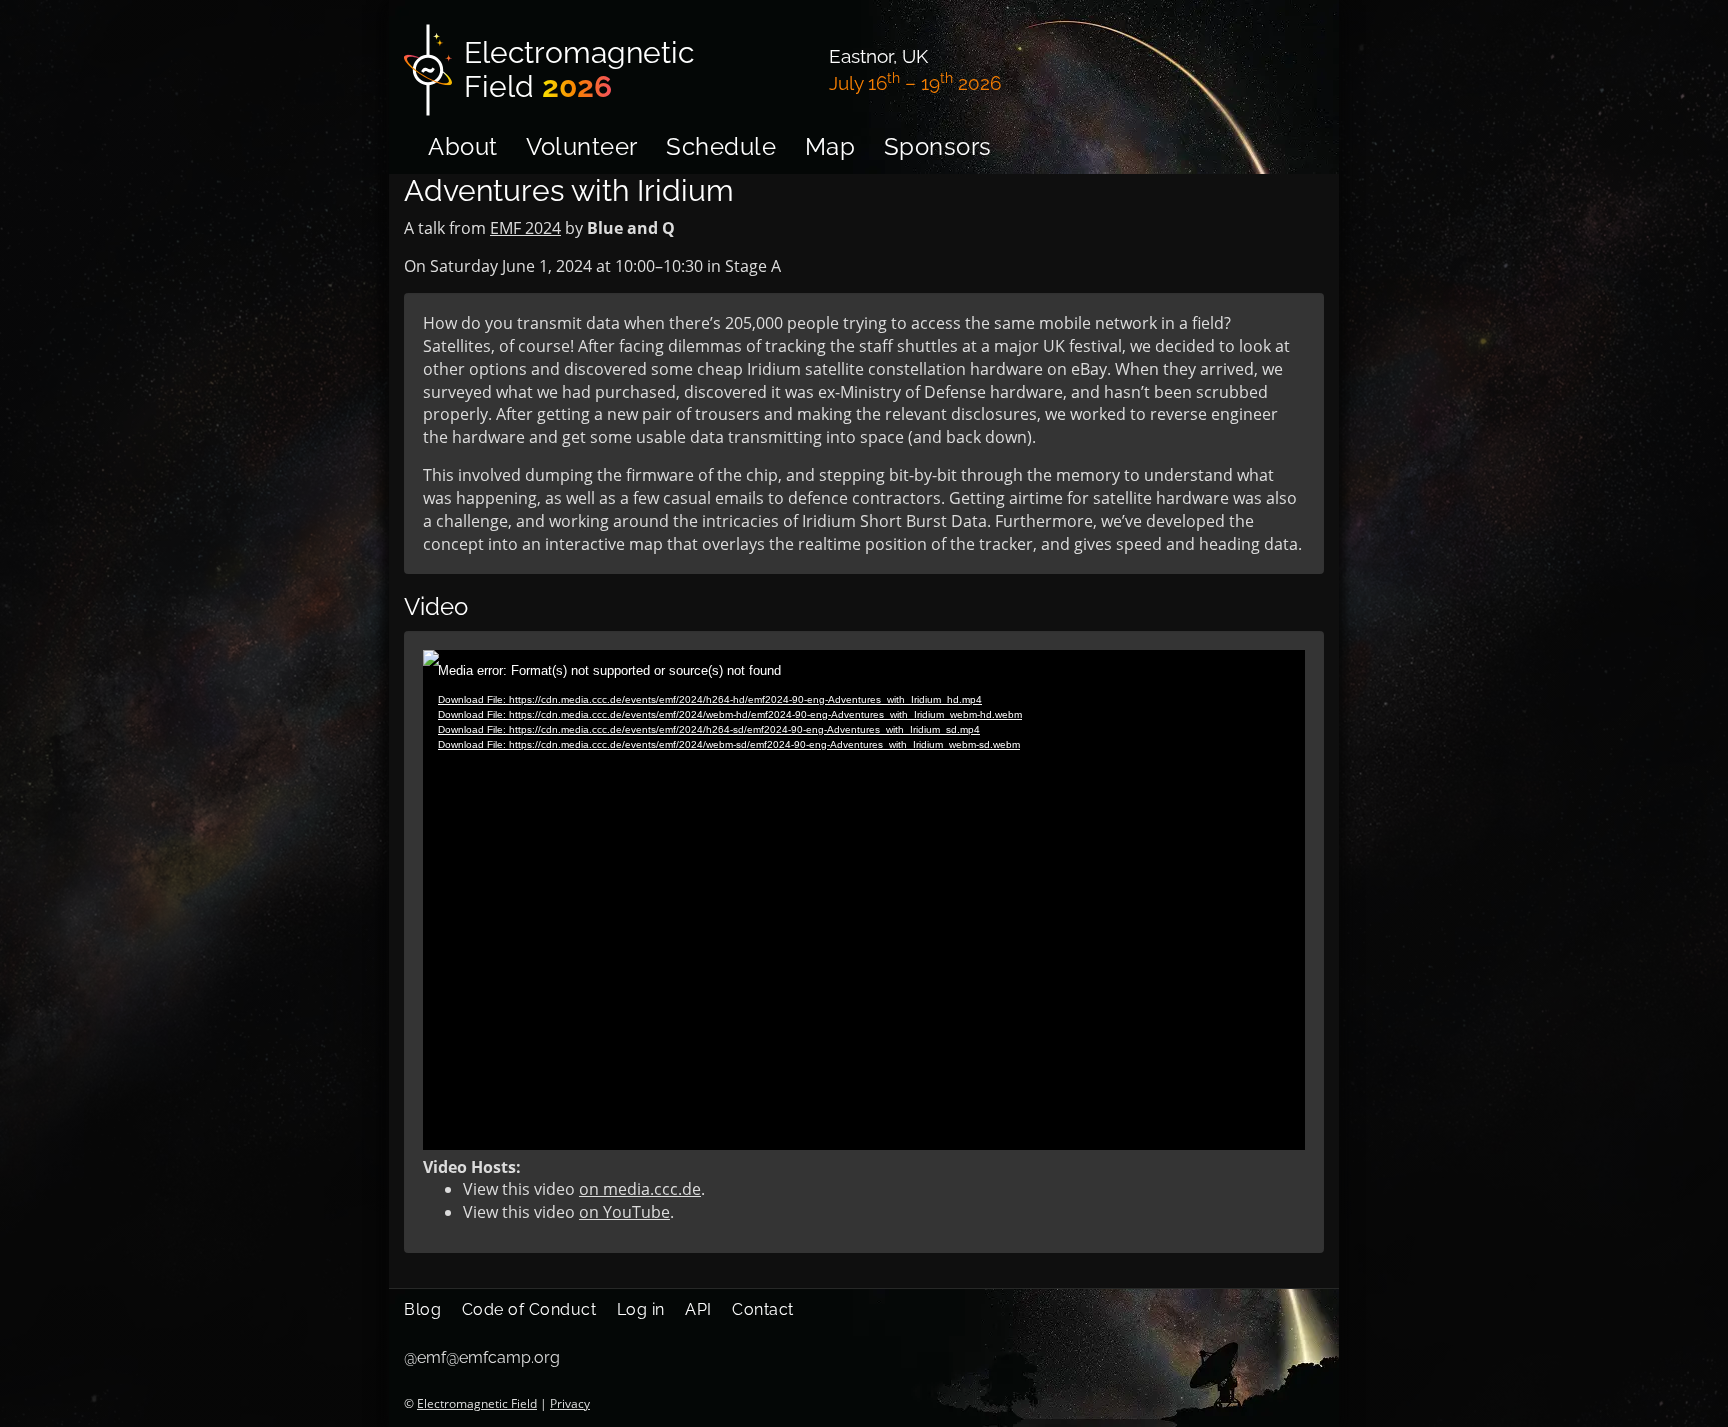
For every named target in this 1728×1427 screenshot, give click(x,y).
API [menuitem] (698, 1309)
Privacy (570, 1403)
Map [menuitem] (830, 146)
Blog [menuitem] (422, 1309)
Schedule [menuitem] (721, 146)
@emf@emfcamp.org (482, 1357)
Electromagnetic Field (477, 1403)
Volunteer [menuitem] (582, 146)
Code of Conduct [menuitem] (529, 1309)
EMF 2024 (525, 228)
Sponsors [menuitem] (938, 146)
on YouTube (624, 1212)
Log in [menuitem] (641, 1309)
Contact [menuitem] (763, 1309)
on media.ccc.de (640, 1189)
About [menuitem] (463, 146)
